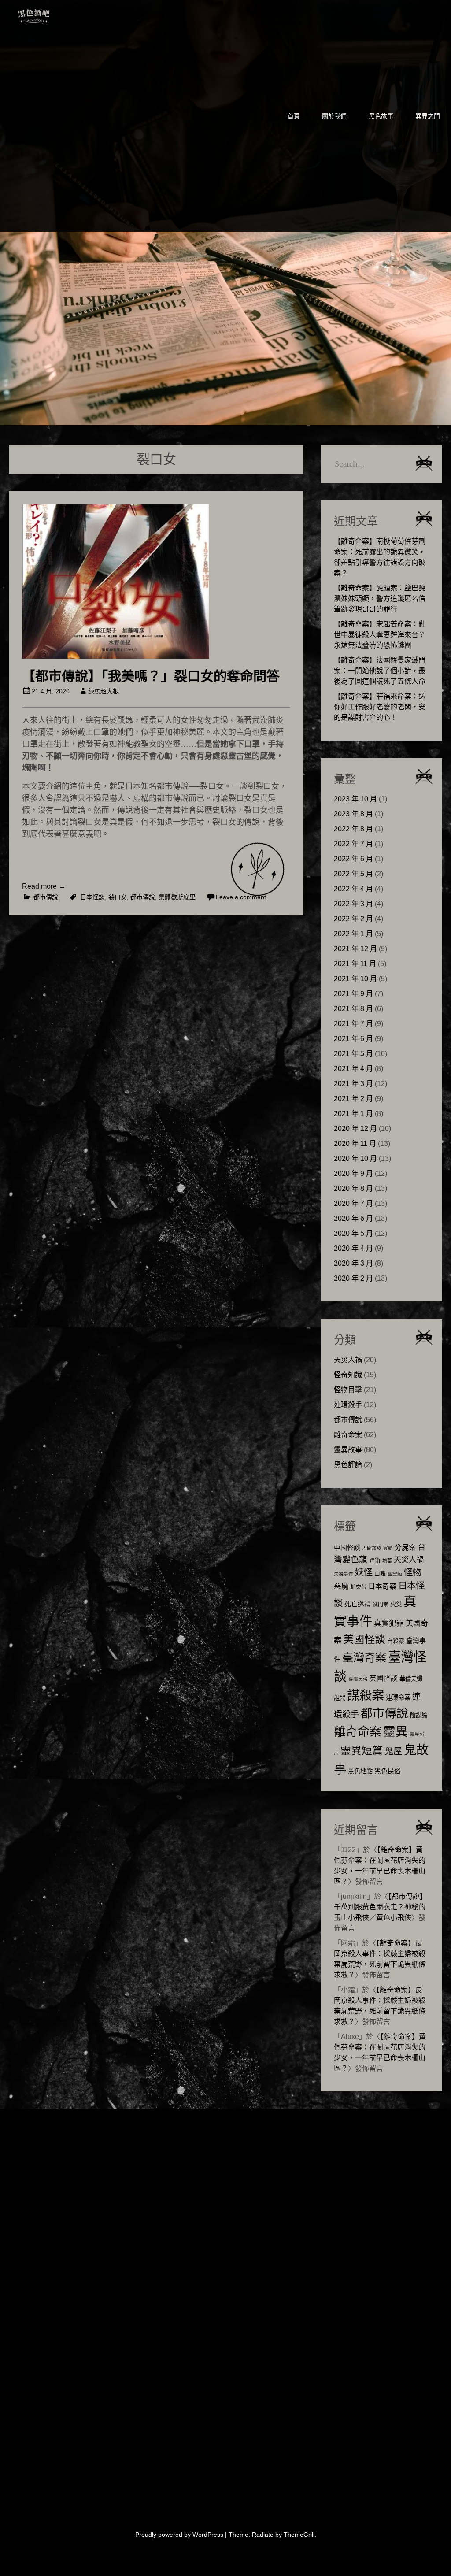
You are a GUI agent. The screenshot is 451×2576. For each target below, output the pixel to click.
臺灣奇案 (364, 1657)
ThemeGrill (299, 2535)
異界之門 (428, 116)
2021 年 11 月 (355, 964)
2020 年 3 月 (353, 1263)
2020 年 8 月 (353, 1188)
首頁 (294, 116)
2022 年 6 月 (353, 859)
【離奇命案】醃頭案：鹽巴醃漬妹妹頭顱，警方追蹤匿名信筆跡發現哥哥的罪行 (380, 599)
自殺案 (396, 1641)
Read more (44, 886)
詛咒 (340, 1698)
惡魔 (341, 1586)
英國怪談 (384, 1678)
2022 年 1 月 (353, 934)
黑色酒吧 (61, 14)
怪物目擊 (348, 1390)
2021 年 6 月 (353, 1039)
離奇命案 (348, 1435)
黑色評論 (348, 1465)
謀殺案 (366, 1695)
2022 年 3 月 (353, 904)
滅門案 (381, 1605)
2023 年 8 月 (353, 814)
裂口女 (118, 897)
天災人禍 (348, 1360)
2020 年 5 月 (353, 1233)
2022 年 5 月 (353, 874)
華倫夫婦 (411, 1679)
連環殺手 (348, 1405)
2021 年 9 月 (353, 994)
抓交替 (359, 1587)
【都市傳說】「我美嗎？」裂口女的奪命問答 (151, 676)
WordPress (208, 2535)
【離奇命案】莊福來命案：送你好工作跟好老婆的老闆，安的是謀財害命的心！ (380, 707)
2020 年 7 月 (353, 1203)
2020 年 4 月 (353, 1248)
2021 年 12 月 (355, 949)
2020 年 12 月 (355, 1129)
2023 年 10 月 (355, 799)
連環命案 (398, 1698)
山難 (380, 1574)
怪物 (413, 1572)
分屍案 (405, 1547)
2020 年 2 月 (353, 1278)
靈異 (396, 1732)
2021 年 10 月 (355, 979)
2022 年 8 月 (353, 829)
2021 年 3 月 (353, 1084)
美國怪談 (364, 1639)
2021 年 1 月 (353, 1114)
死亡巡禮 (358, 1604)
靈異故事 (348, 1450)
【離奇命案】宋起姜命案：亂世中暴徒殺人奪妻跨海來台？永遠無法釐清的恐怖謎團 (380, 635)
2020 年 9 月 (353, 1173)
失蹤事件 (344, 1574)
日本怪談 (92, 897)
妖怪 (364, 1572)
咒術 (375, 1560)
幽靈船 (395, 1574)
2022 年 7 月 (353, 844)
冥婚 (388, 1548)
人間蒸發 (372, 1548)
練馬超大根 (104, 691)
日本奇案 (382, 1586)
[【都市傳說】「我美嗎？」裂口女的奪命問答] (116, 656)
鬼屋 (393, 1751)
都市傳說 (46, 897)
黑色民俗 (388, 1771)
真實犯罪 (389, 1623)
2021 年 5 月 (353, 1054)
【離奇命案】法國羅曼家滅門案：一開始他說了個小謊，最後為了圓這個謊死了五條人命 (380, 671)
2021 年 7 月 (353, 1024)
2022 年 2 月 (353, 919)
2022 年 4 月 (353, 889)
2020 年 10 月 (355, 1158)
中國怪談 (347, 1547)
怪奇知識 (348, 1375)
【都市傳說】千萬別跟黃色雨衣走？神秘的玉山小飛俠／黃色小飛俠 (380, 1907)
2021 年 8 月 (353, 1009)
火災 (396, 1604)
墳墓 (387, 1560)
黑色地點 (360, 1771)
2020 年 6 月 (353, 1218)
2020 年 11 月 (355, 1143)
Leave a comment (241, 897)
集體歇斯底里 (177, 897)
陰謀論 (419, 1715)
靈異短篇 (362, 1751)
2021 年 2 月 (353, 1099)
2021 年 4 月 (353, 1069)
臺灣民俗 (358, 1679)
